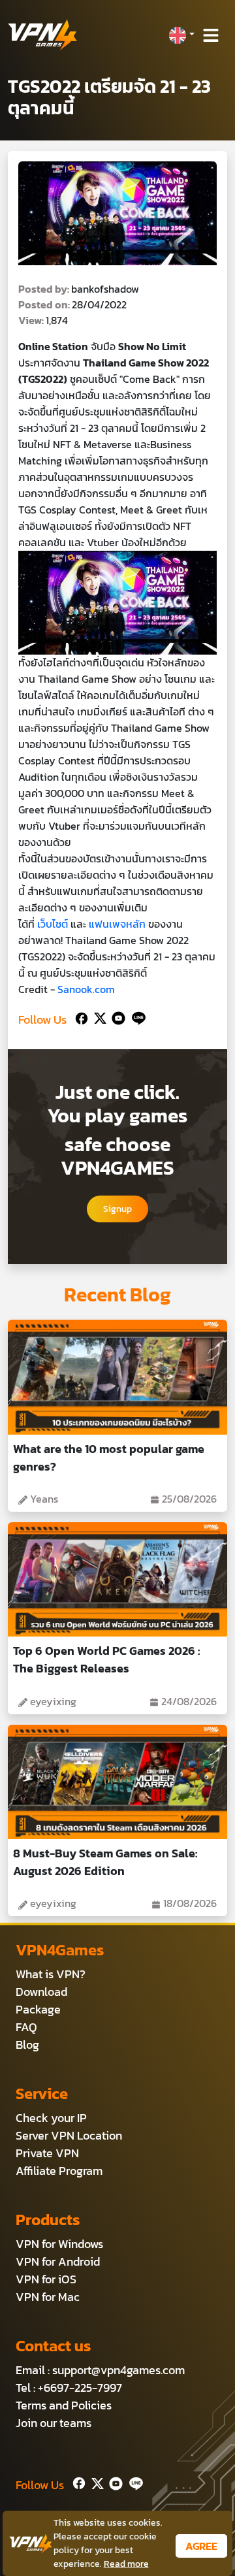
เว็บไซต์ (53, 924)
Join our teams (54, 2423)
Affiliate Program (59, 2171)
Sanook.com (86, 989)
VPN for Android (58, 2261)
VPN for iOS (46, 2279)
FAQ (26, 2027)
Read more (126, 2564)
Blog (27, 2045)
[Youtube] (116, 1017)
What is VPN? (51, 1974)
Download (41, 1992)
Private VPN (47, 2153)
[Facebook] (80, 1017)
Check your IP (51, 2118)
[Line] (136, 1017)
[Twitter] (98, 1017)
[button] (181, 35)
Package (38, 2009)
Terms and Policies (64, 2405)
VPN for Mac (48, 2297)
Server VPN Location (69, 2135)
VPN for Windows (59, 2244)
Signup (117, 1209)
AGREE (201, 2546)
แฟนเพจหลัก (117, 924)
